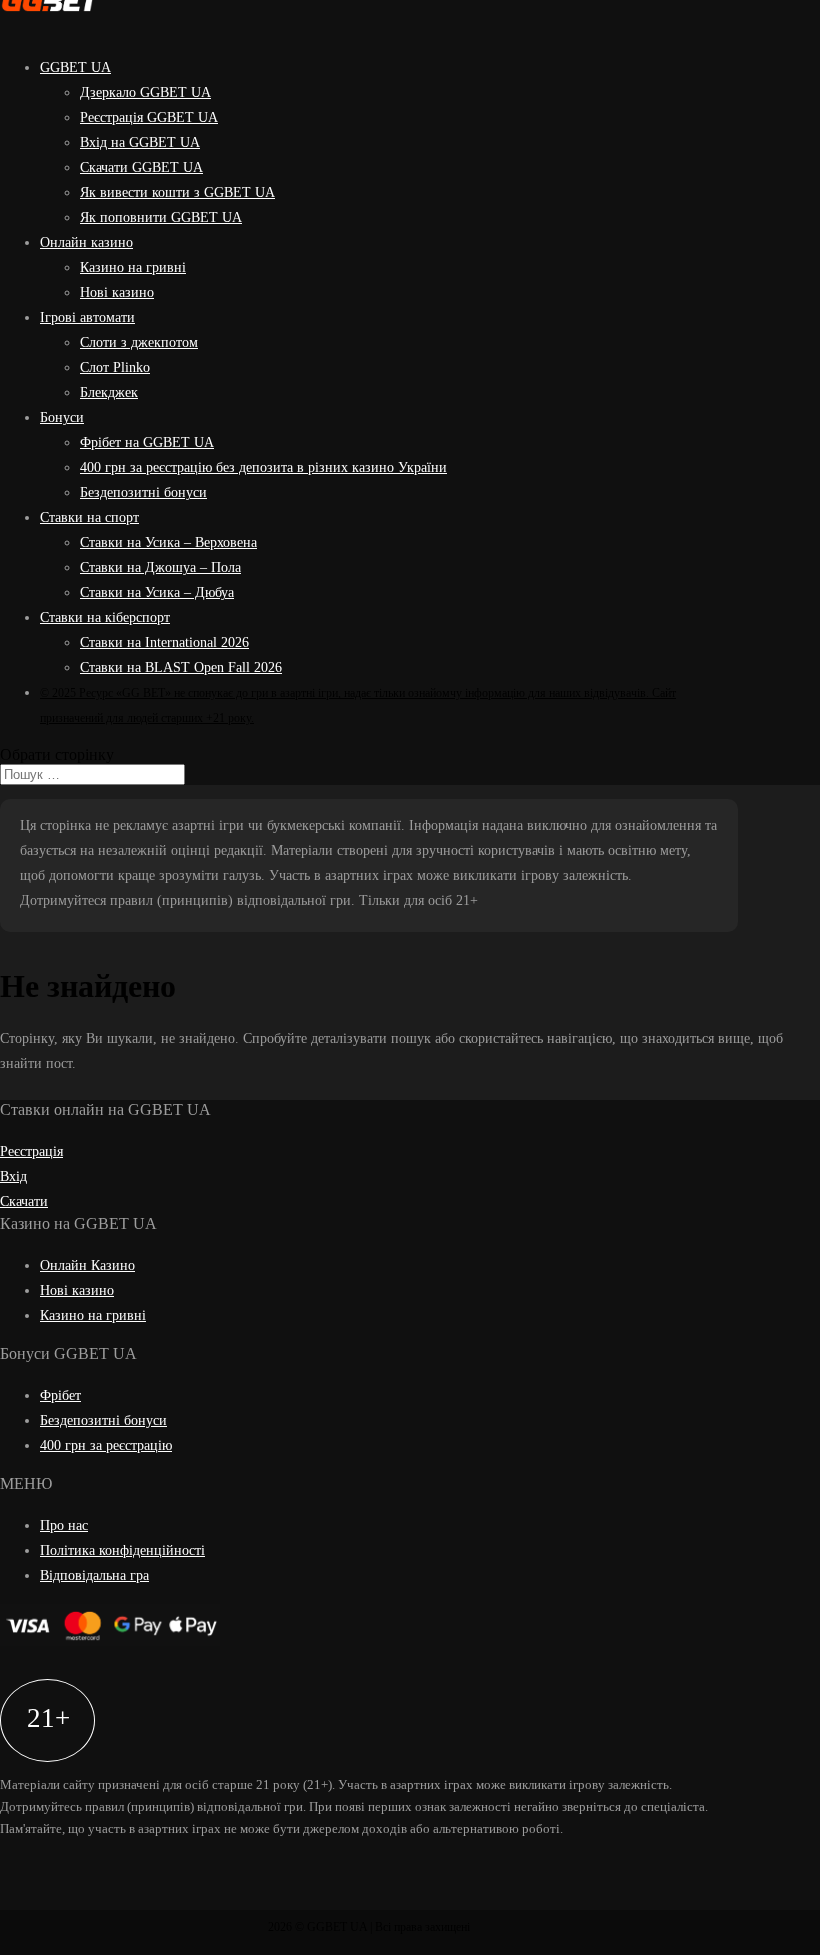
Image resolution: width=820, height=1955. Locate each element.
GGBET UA (75, 67)
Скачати (24, 1201)
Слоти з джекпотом (139, 342)
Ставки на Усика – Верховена (168, 542)
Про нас (64, 1525)
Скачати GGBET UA (141, 167)
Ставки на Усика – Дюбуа (157, 592)
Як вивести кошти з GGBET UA (177, 192)
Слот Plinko (115, 367)
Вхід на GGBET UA (140, 142)
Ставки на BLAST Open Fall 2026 (181, 667)
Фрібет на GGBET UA (147, 442)
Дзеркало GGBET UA (145, 92)
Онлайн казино (86, 242)
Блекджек (109, 392)
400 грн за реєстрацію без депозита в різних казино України (263, 467)
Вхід (13, 1176)
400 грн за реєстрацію (106, 1445)
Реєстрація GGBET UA (149, 117)
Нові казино (117, 292)
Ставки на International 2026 (164, 642)
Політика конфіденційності (122, 1550)
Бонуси (62, 417)
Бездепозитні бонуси (143, 492)
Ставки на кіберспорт (105, 617)
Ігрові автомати (87, 317)
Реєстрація (31, 1151)
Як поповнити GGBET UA (161, 217)
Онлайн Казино (87, 1265)
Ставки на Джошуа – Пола (160, 567)
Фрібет (60, 1395)
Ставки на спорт (89, 517)
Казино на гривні (133, 267)
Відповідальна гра (94, 1575)
